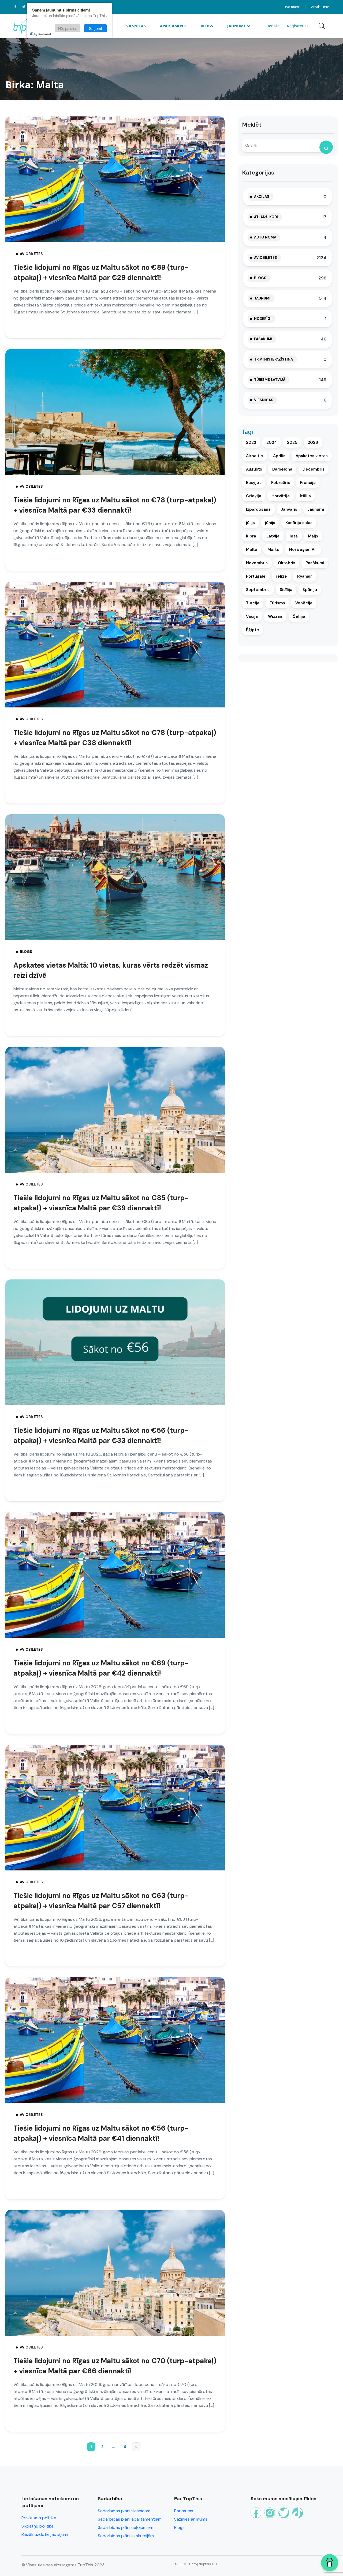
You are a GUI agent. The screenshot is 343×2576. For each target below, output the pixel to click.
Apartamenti (173, 26)
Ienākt (273, 26)
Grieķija (254, 496)
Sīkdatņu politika (38, 2526)
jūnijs (270, 523)
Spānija (310, 590)
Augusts (254, 469)
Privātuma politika (39, 2518)
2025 (292, 442)
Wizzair (275, 616)
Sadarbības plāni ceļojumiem (126, 2527)
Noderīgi (263, 319)
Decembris (314, 469)
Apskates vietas (312, 456)
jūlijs (250, 523)
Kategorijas (258, 173)
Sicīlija (286, 590)
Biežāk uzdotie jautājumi (45, 2534)
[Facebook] (256, 2513)
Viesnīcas (136, 26)
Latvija (273, 536)
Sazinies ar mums (191, 2519)
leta (294, 536)
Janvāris (289, 509)
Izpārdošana (258, 509)
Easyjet (253, 483)
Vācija (252, 616)
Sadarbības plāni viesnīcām (124, 2511)
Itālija (305, 496)
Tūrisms (277, 603)
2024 (272, 442)
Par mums (293, 7)
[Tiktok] (298, 2513)
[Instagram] (270, 2513)
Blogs (207, 26)
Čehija (299, 616)
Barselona (282, 469)
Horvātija (281, 496)
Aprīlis (279, 456)
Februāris (281, 483)
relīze (281, 576)
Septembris (258, 590)
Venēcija (304, 603)
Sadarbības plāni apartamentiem (130, 2519)
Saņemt (96, 28)
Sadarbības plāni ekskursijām (126, 2536)
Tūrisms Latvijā (270, 380)
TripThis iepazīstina (273, 359)
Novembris (257, 563)
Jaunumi (236, 26)
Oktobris (287, 563)
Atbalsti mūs (320, 7)
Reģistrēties (298, 26)
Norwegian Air (303, 550)
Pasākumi (263, 339)
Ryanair (305, 576)
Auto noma (265, 237)
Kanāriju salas (299, 523)
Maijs (313, 536)
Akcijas (262, 197)
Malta (252, 550)
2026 (313, 442)
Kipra (251, 536)
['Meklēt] (326, 147)
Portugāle (256, 576)
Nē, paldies (68, 28)
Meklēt (252, 125)
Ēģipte (253, 630)
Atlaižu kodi (266, 217)
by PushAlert (43, 34)
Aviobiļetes (31, 254)
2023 (251, 442)
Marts (273, 550)
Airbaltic (254, 456)
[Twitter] (284, 2513)
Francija (308, 483)
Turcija (253, 603)
